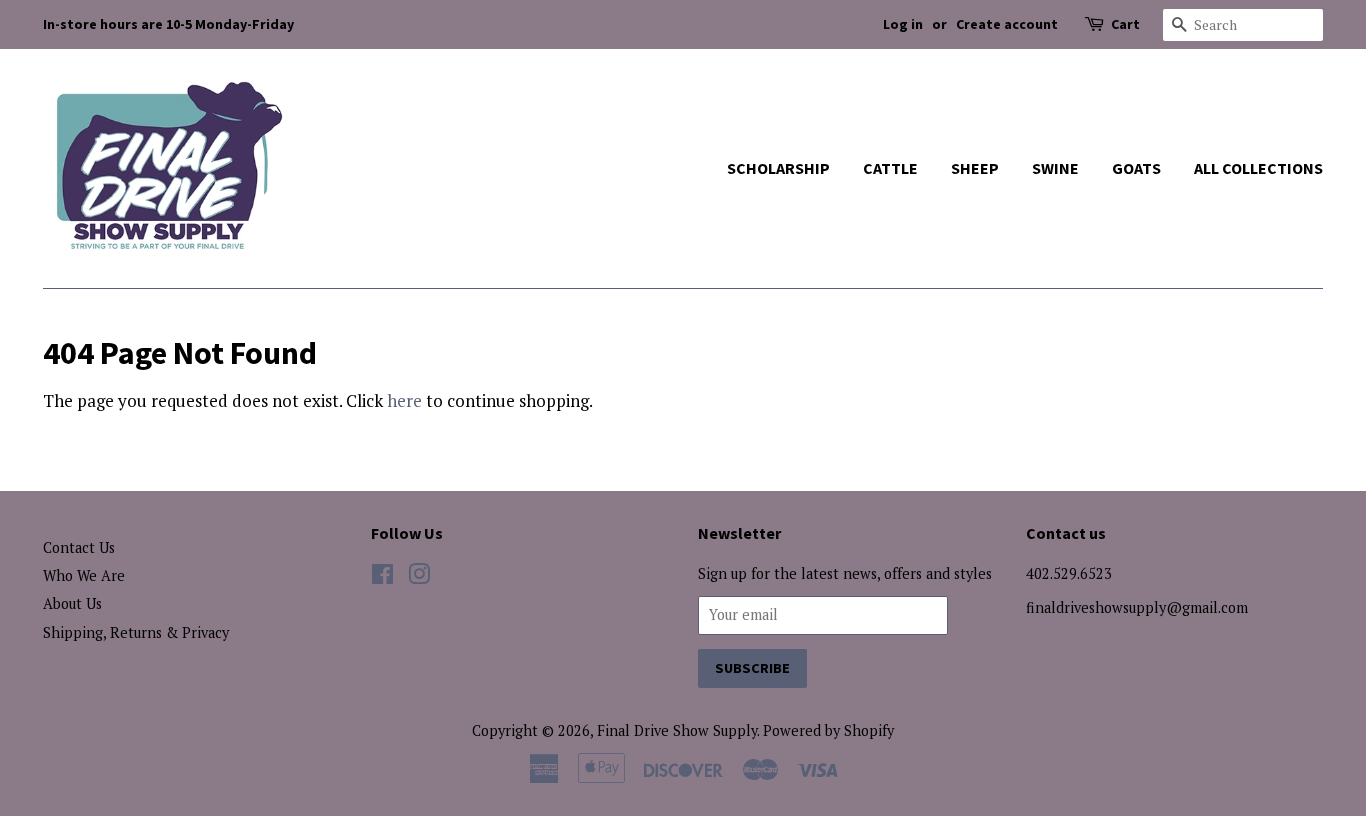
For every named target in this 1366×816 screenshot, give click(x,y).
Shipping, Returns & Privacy (136, 632)
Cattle (890, 168)
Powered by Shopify (828, 730)
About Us (72, 603)
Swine (1055, 168)
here (404, 400)
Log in (903, 24)
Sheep (975, 168)
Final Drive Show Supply (677, 730)
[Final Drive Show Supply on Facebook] (382, 577)
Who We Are (84, 575)
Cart (1125, 24)
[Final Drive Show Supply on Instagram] (419, 577)
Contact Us (79, 547)
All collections (1258, 168)
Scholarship (778, 168)
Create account (1007, 24)
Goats (1136, 168)
